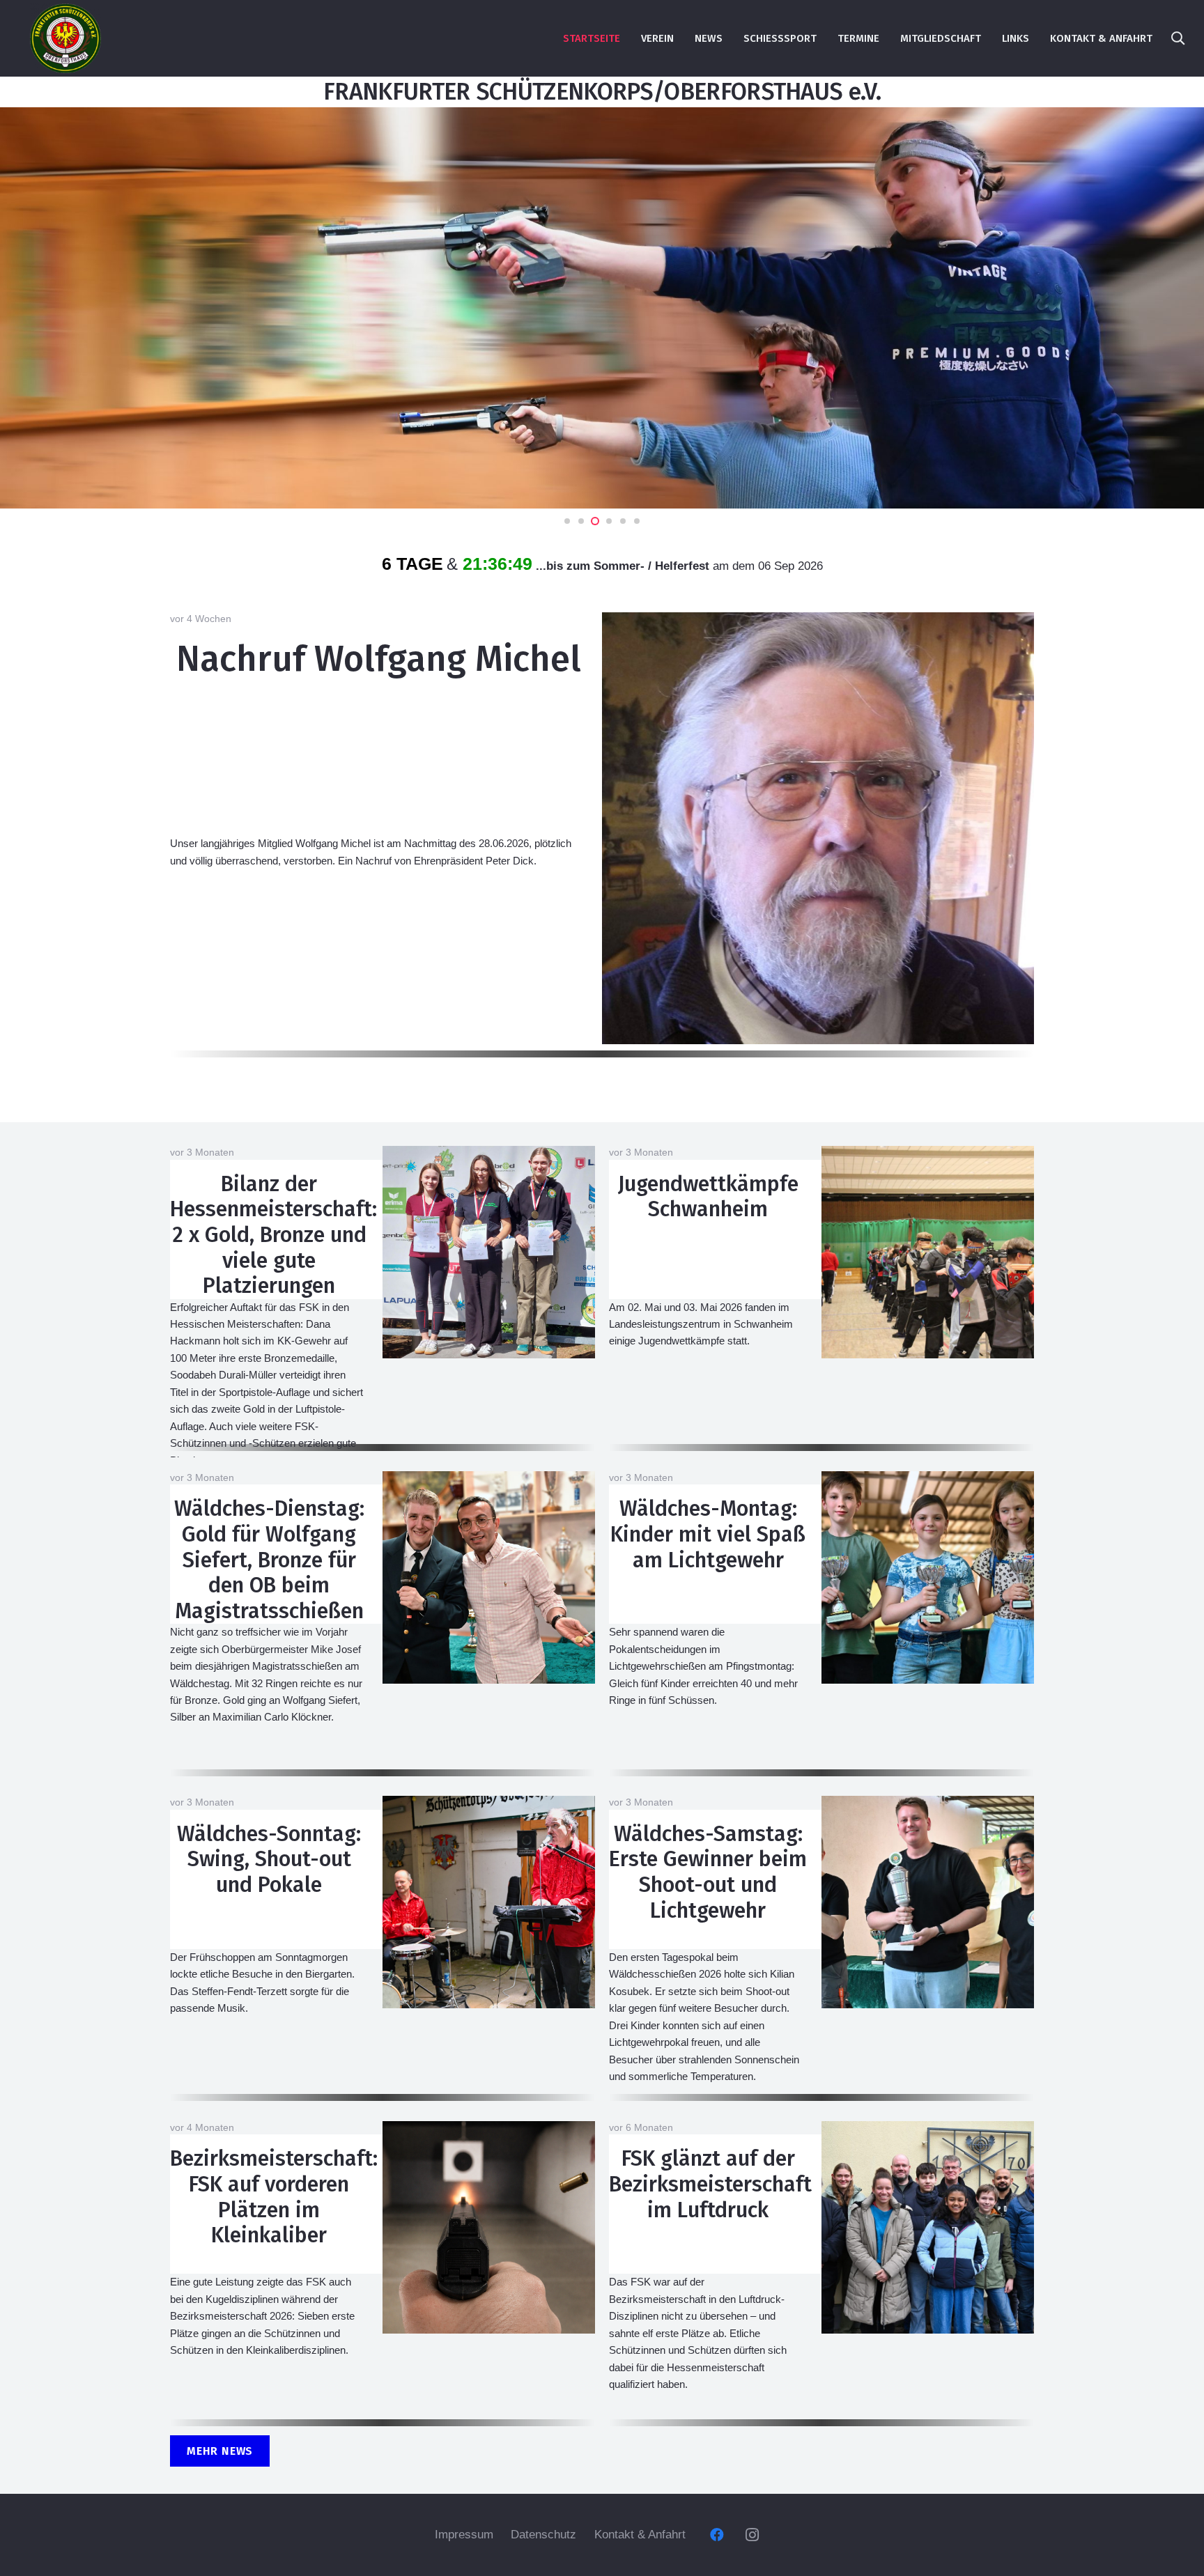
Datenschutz (543, 2535)
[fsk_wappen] (65, 38)
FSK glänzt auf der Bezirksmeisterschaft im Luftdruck (710, 2184)
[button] (1178, 38)
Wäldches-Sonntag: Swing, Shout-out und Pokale (269, 1859)
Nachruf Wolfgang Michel (379, 659)
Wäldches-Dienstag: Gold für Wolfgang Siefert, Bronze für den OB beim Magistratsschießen (269, 1560)
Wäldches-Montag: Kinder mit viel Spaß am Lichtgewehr (708, 1534)
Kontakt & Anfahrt (640, 2535)
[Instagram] (752, 2535)
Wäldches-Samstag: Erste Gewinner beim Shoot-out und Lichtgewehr (708, 1872)
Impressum (464, 2535)
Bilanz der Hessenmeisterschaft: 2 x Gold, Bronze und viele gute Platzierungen (273, 1235)
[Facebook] (717, 2535)
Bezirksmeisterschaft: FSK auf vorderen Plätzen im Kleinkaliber (274, 2197)
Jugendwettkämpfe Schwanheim (708, 1197)
